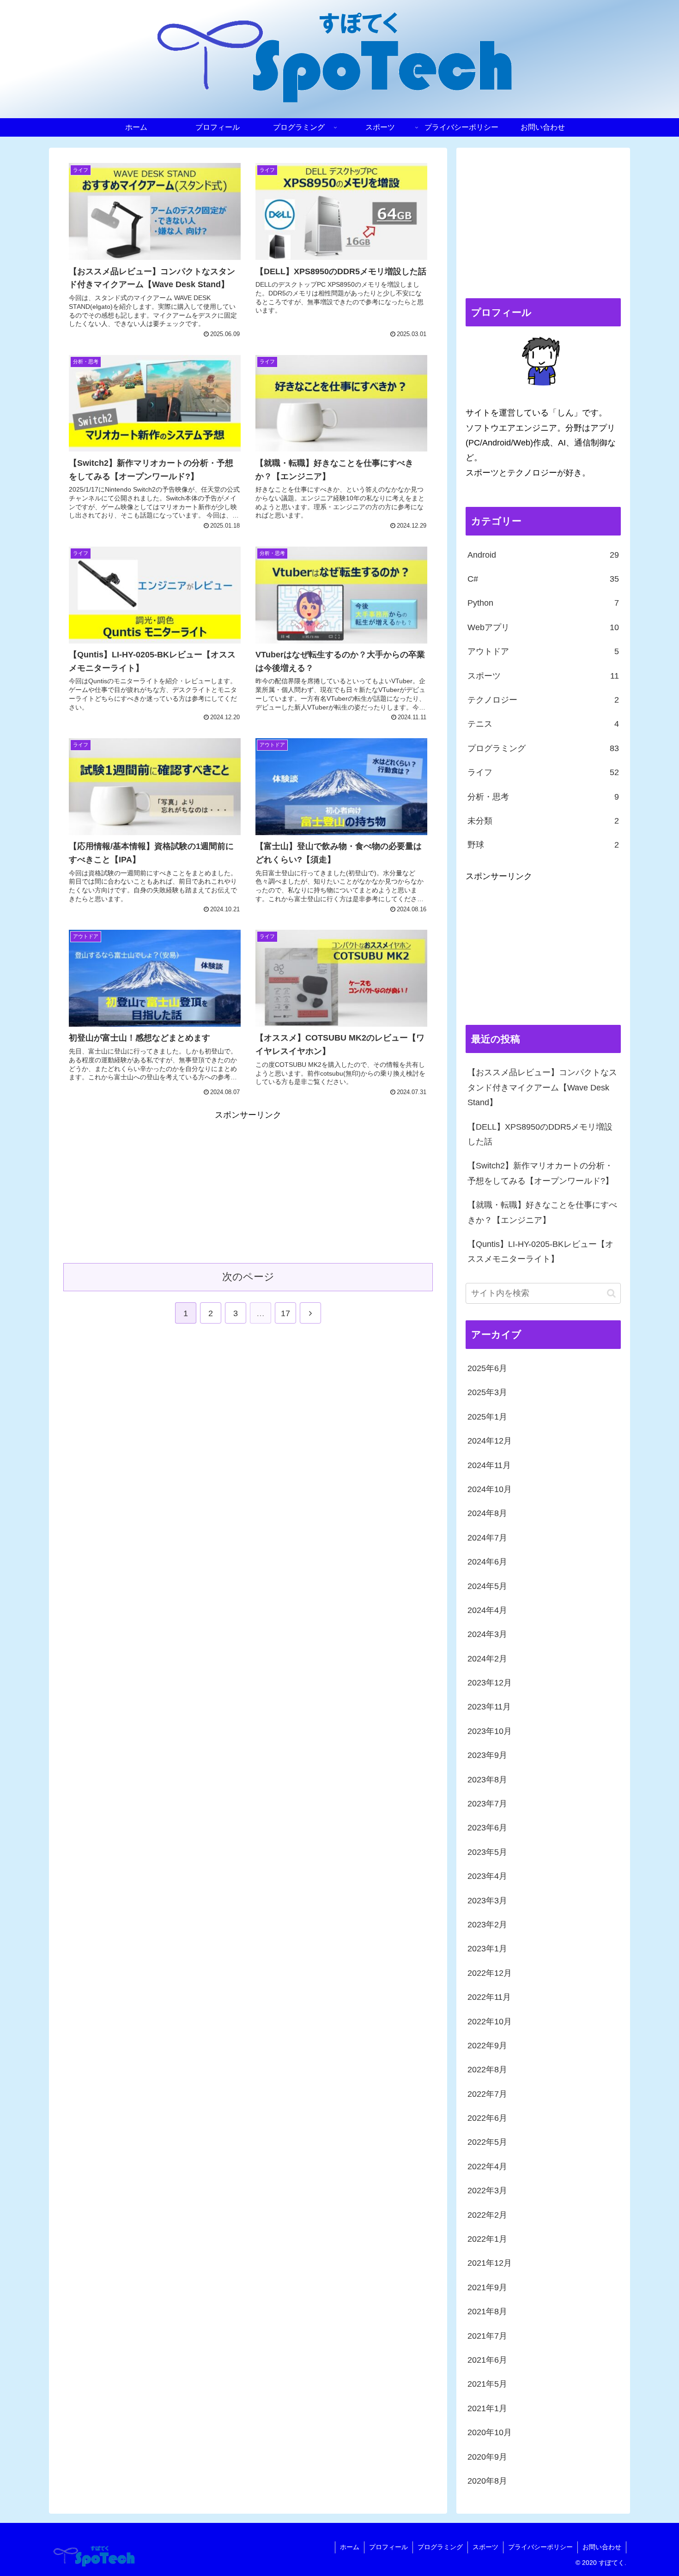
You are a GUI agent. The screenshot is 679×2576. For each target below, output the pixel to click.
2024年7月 (487, 1538)
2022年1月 (487, 2239)
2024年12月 (490, 1441)
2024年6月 (487, 1562)
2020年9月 (487, 2456)
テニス (543, 724)
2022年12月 (490, 1973)
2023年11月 (489, 1707)
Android (543, 555)
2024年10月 (490, 1489)
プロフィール (388, 2547)
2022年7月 (487, 2094)
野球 (543, 845)
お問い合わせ (602, 2547)
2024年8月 (487, 1513)
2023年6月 (487, 1828)
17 (285, 1313)
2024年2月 (487, 1658)
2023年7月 (487, 1804)
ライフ (543, 772)
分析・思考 (543, 797)
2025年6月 (487, 1368)
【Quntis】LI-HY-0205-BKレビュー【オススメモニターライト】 (540, 1252)
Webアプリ (543, 627)
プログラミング (543, 748)
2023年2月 (487, 1925)
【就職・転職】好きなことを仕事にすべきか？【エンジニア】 (542, 1212)
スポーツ (543, 676)
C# (543, 579)
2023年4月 (487, 1876)
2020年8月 (487, 2481)
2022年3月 (487, 2191)
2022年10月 (490, 2021)
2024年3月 (487, 1634)
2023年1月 (487, 1949)
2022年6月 (487, 2118)
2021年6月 (487, 2360)
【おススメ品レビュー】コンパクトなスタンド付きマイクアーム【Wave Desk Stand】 (542, 1087)
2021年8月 (487, 2311)
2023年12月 (490, 1683)
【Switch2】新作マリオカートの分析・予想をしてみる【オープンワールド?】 (540, 1173)
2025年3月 (487, 1392)
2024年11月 (489, 1465)
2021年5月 (487, 2384)
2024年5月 (487, 1586)
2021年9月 (487, 2287)
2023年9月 (487, 1755)
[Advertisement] (156, 1187)
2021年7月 (487, 2335)
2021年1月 (487, 2408)
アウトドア (543, 651)
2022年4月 (487, 2167)
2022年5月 (487, 2142)
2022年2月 (487, 2215)
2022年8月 (487, 2070)
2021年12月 (490, 2263)
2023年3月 (487, 1900)
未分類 (543, 821)
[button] (611, 1293)
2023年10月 (490, 1731)
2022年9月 (487, 2046)
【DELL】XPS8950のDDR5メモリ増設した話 (540, 1134)
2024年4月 (487, 1610)
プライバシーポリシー (540, 2547)
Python (543, 603)
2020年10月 (490, 2432)
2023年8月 (487, 1779)
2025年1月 (487, 1417)
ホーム (350, 2547)
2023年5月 (487, 1852)
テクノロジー (543, 700)
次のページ (248, 1277)
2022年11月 (489, 1997)
